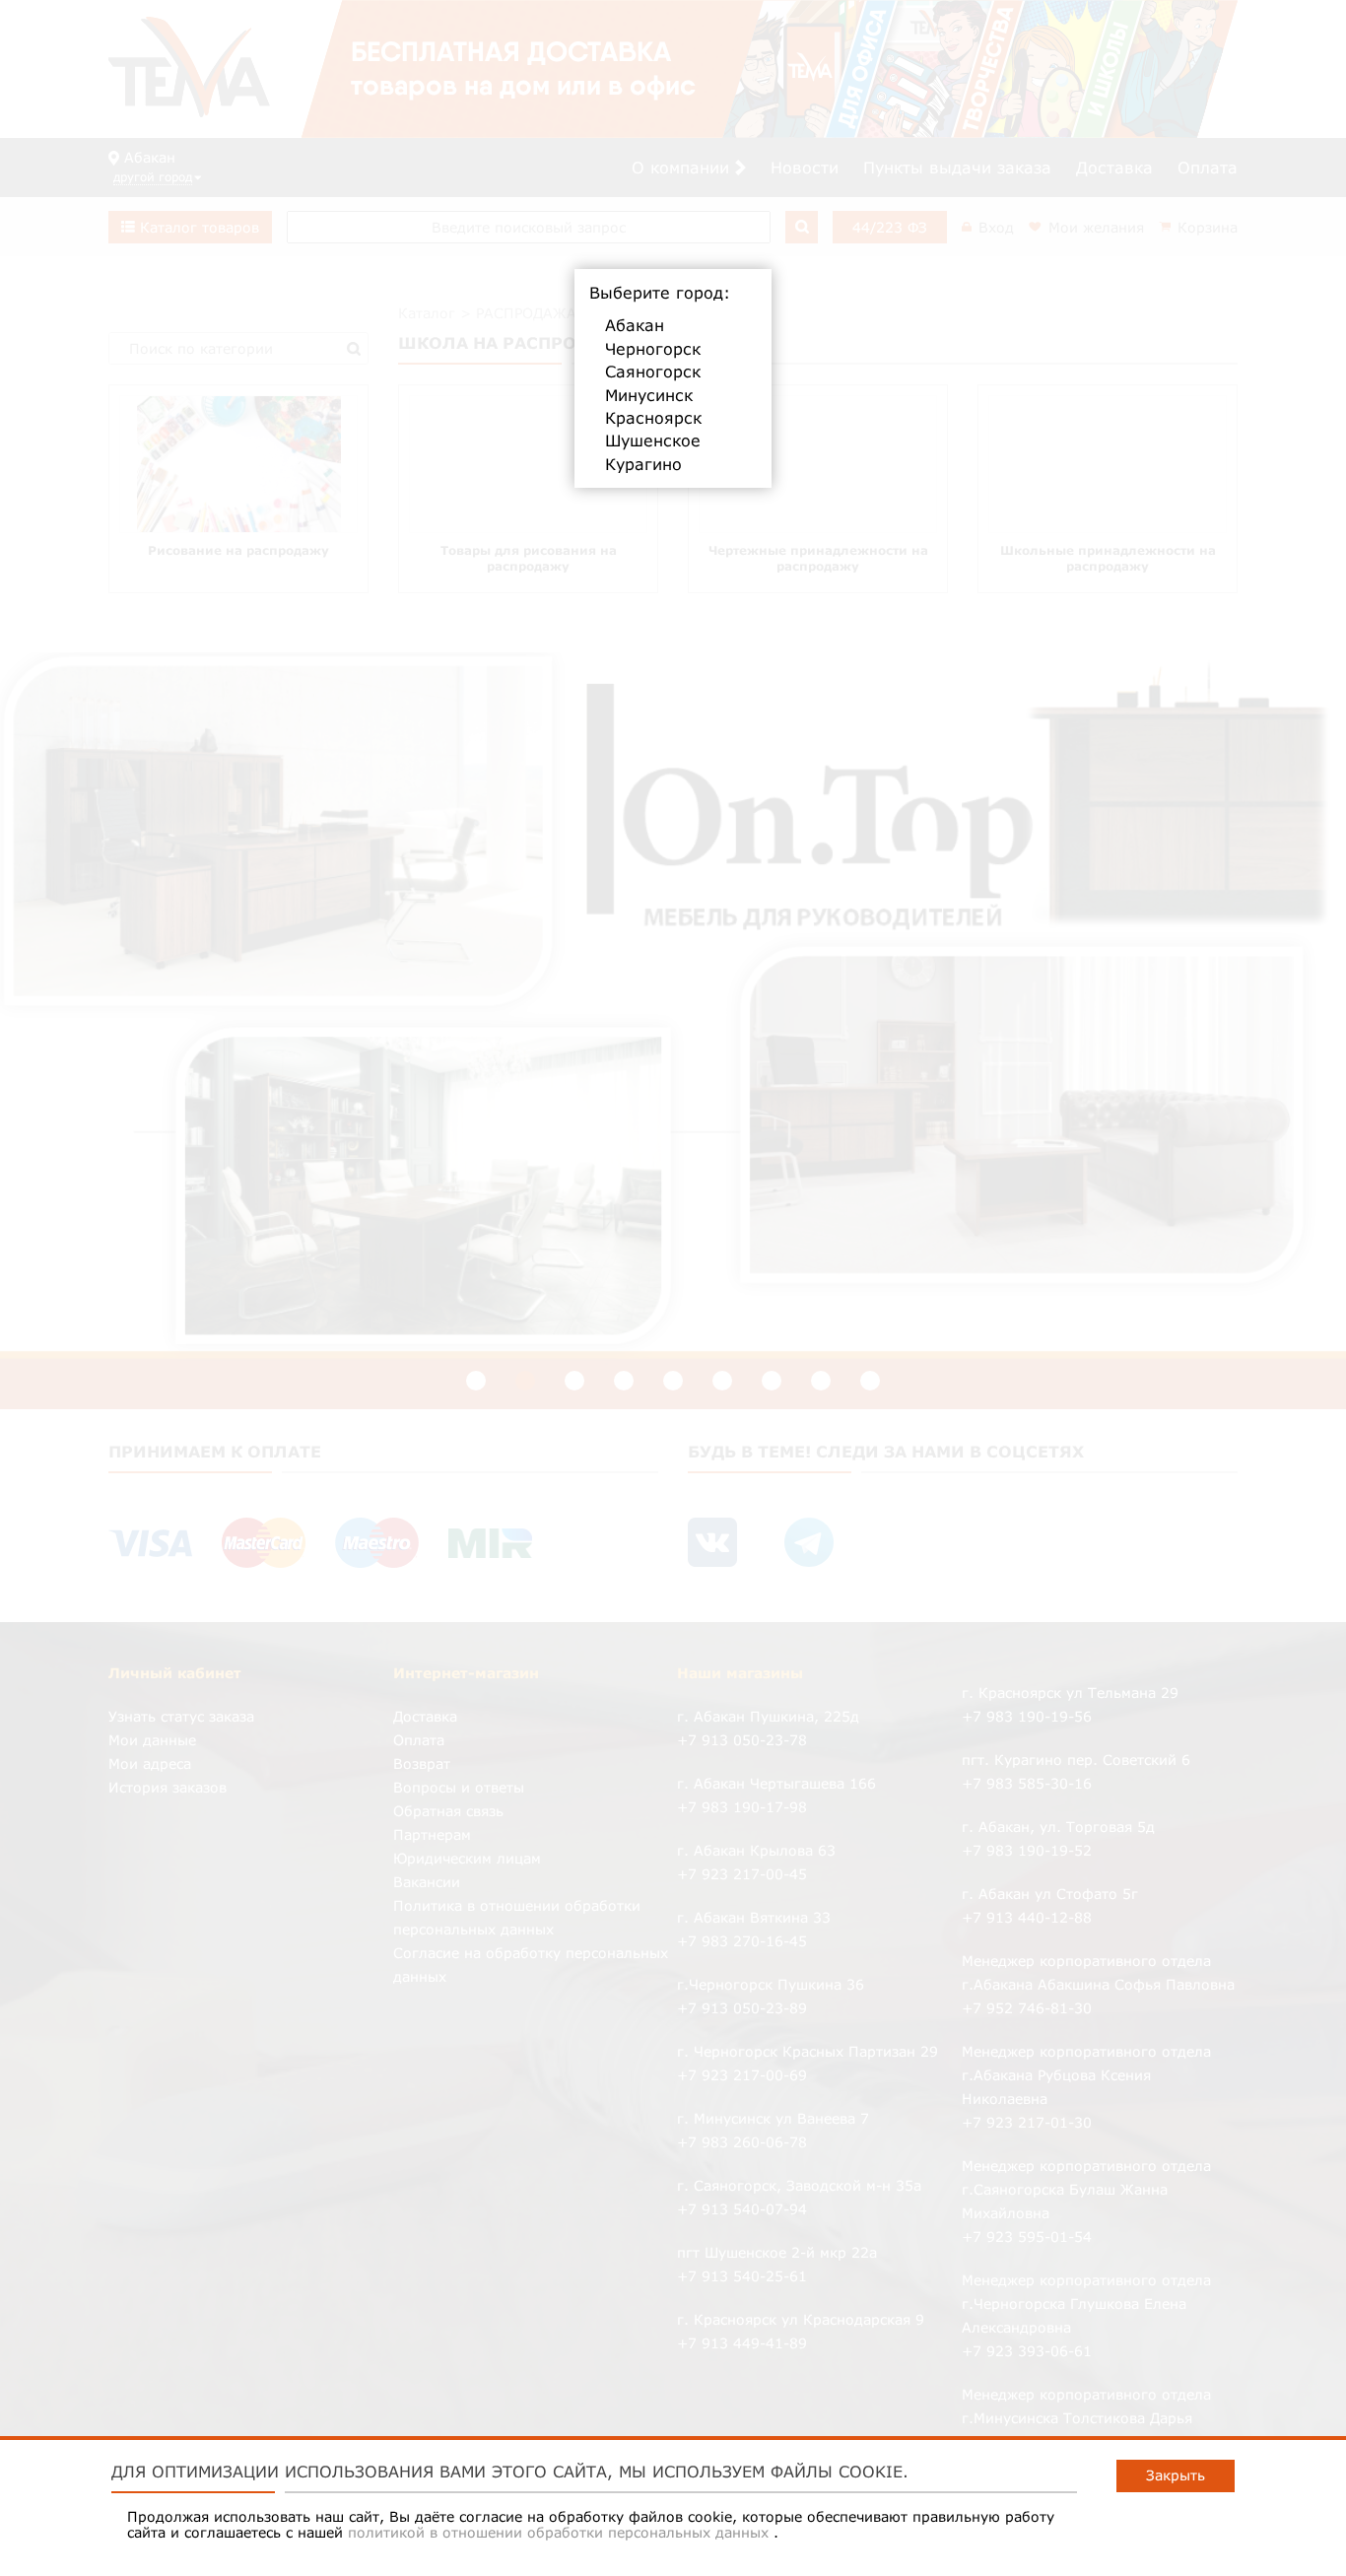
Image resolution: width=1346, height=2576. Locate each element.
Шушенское (653, 441)
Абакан (635, 325)
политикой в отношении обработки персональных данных (561, 2532)
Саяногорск (653, 372)
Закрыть (1176, 2475)
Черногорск (653, 349)
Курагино (643, 464)
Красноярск (653, 418)
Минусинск (649, 395)
